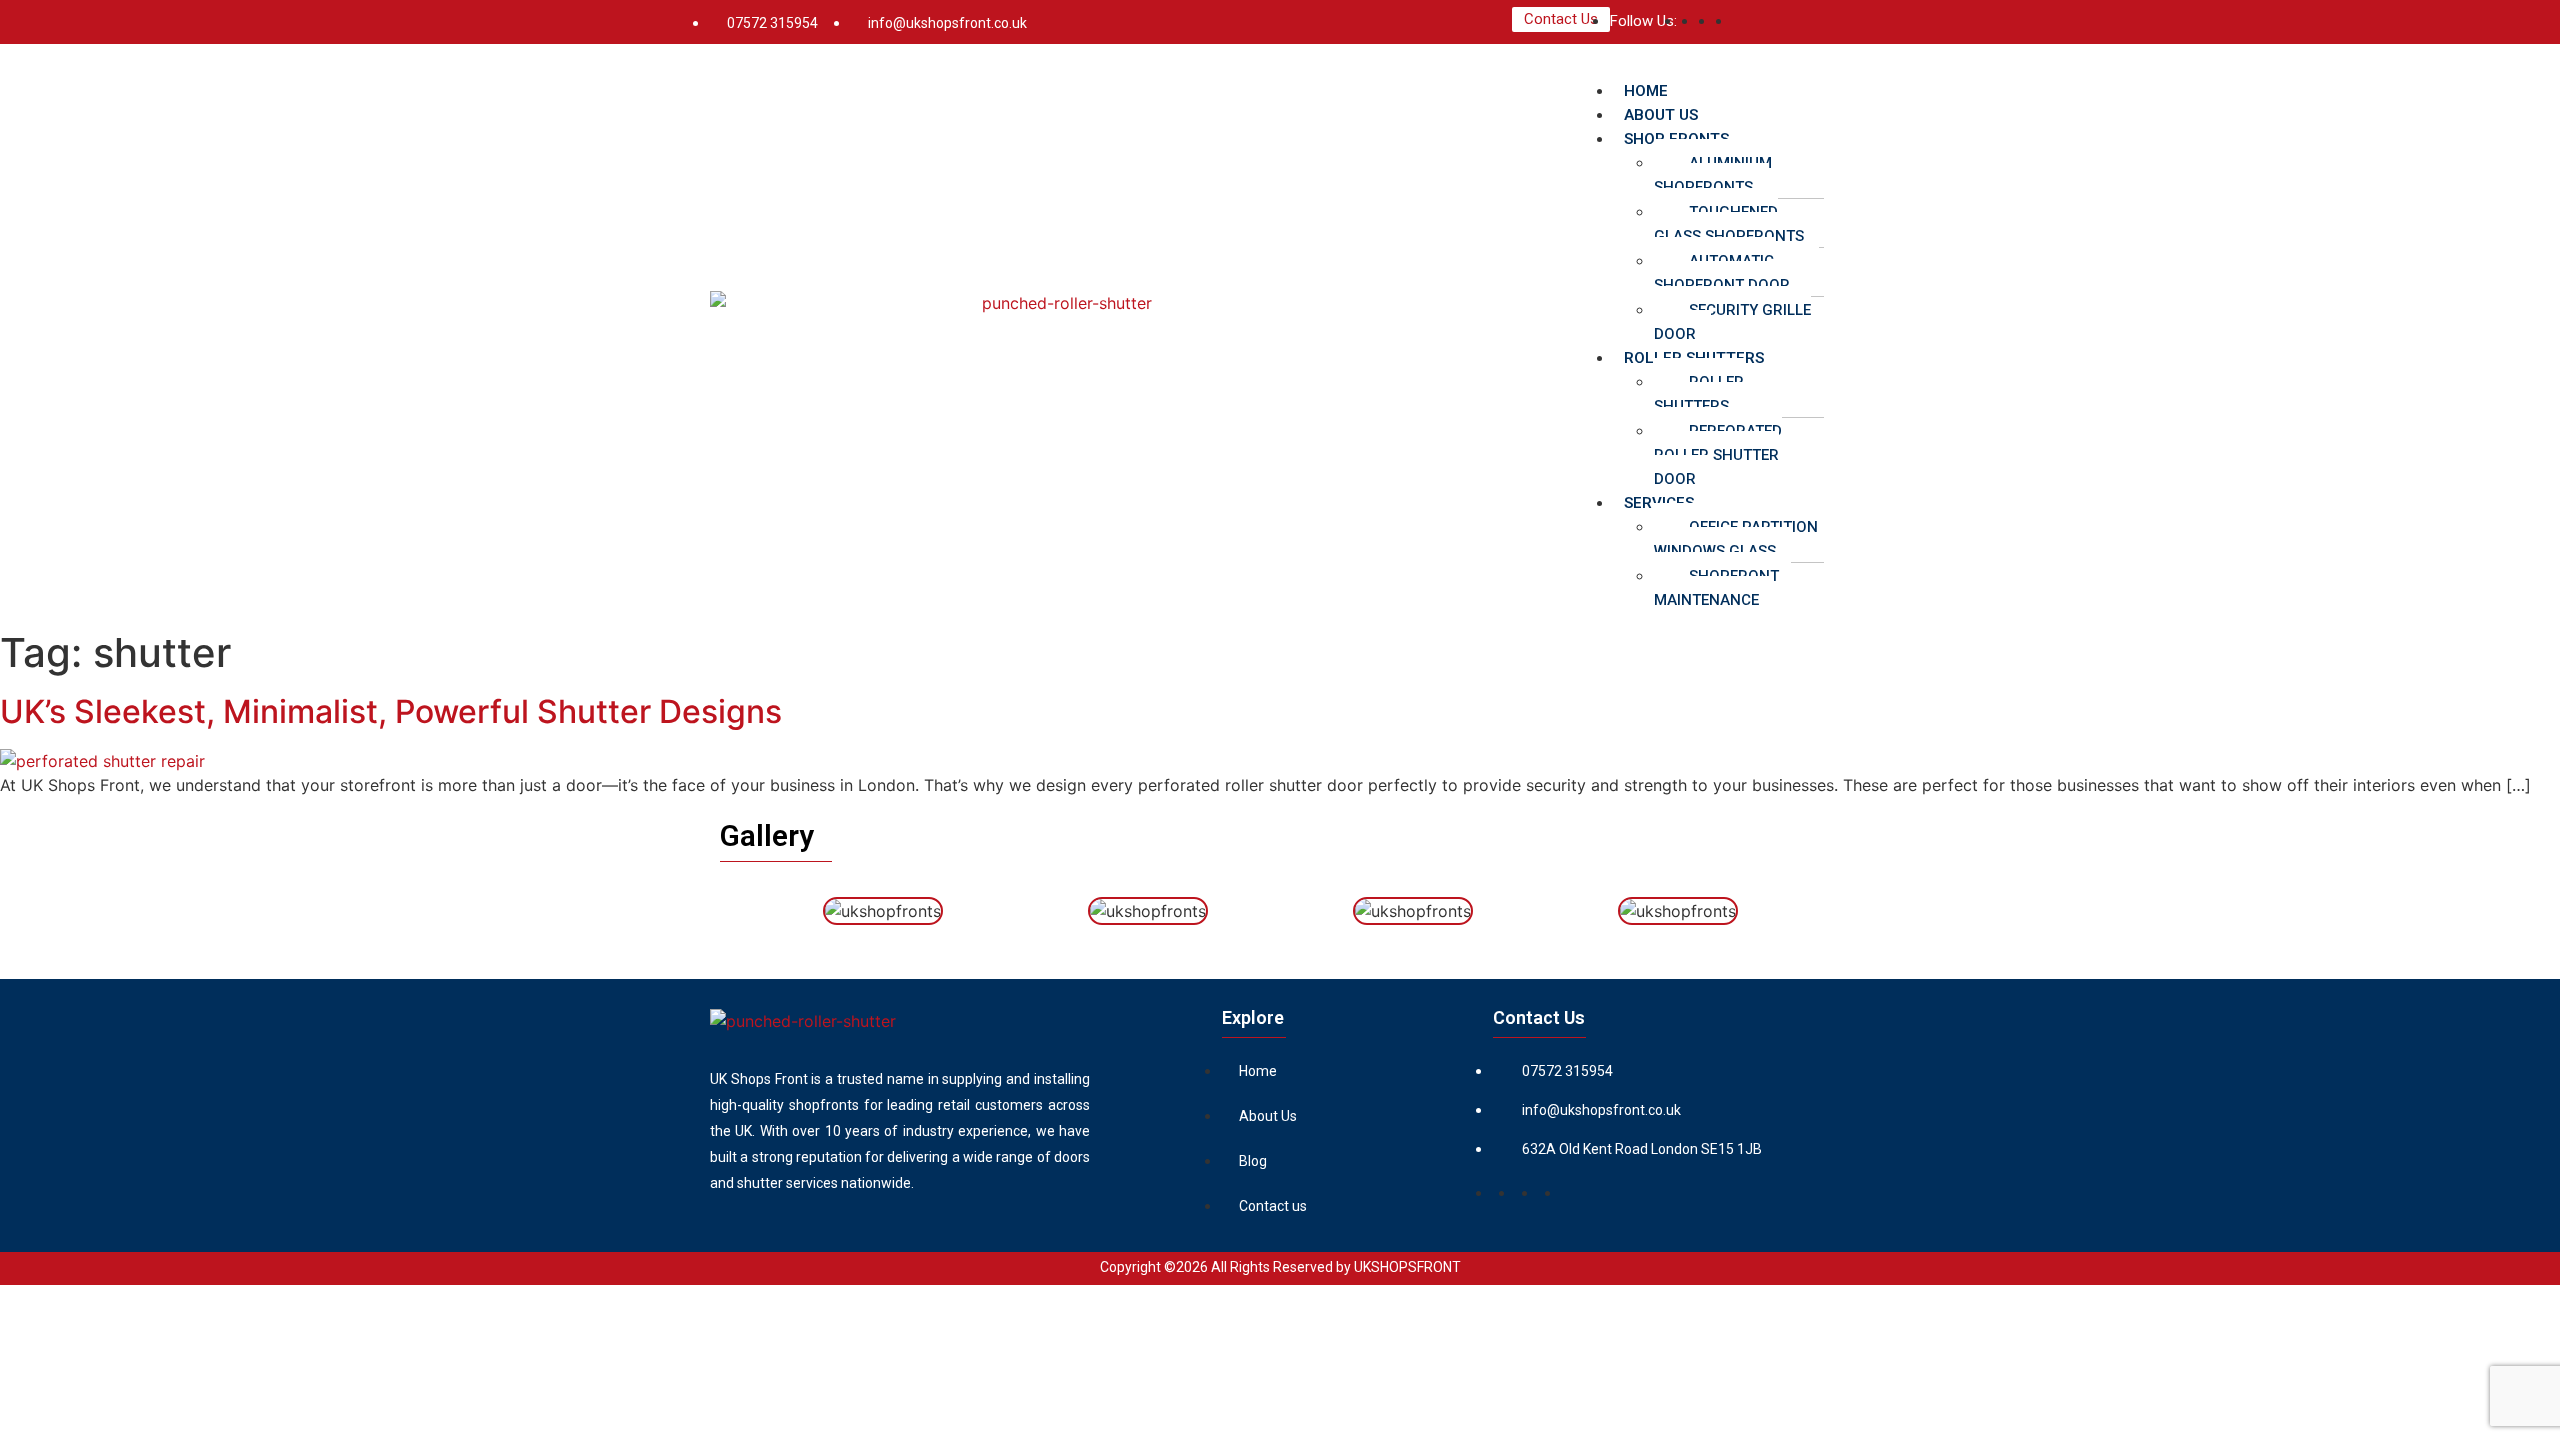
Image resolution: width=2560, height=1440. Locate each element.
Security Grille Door (1732, 322)
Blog (1253, 1161)
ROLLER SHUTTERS (1699, 394)
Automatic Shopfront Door (1722, 273)
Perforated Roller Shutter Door (1718, 455)
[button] (1712, 66)
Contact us (1273, 1206)
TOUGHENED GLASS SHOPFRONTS (1729, 224)
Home (1258, 1071)
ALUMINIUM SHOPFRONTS (1713, 175)
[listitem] (900, 1131)
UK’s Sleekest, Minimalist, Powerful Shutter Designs (391, 711)
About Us (1268, 1116)
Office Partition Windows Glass (1736, 539)
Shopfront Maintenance (1716, 588)
